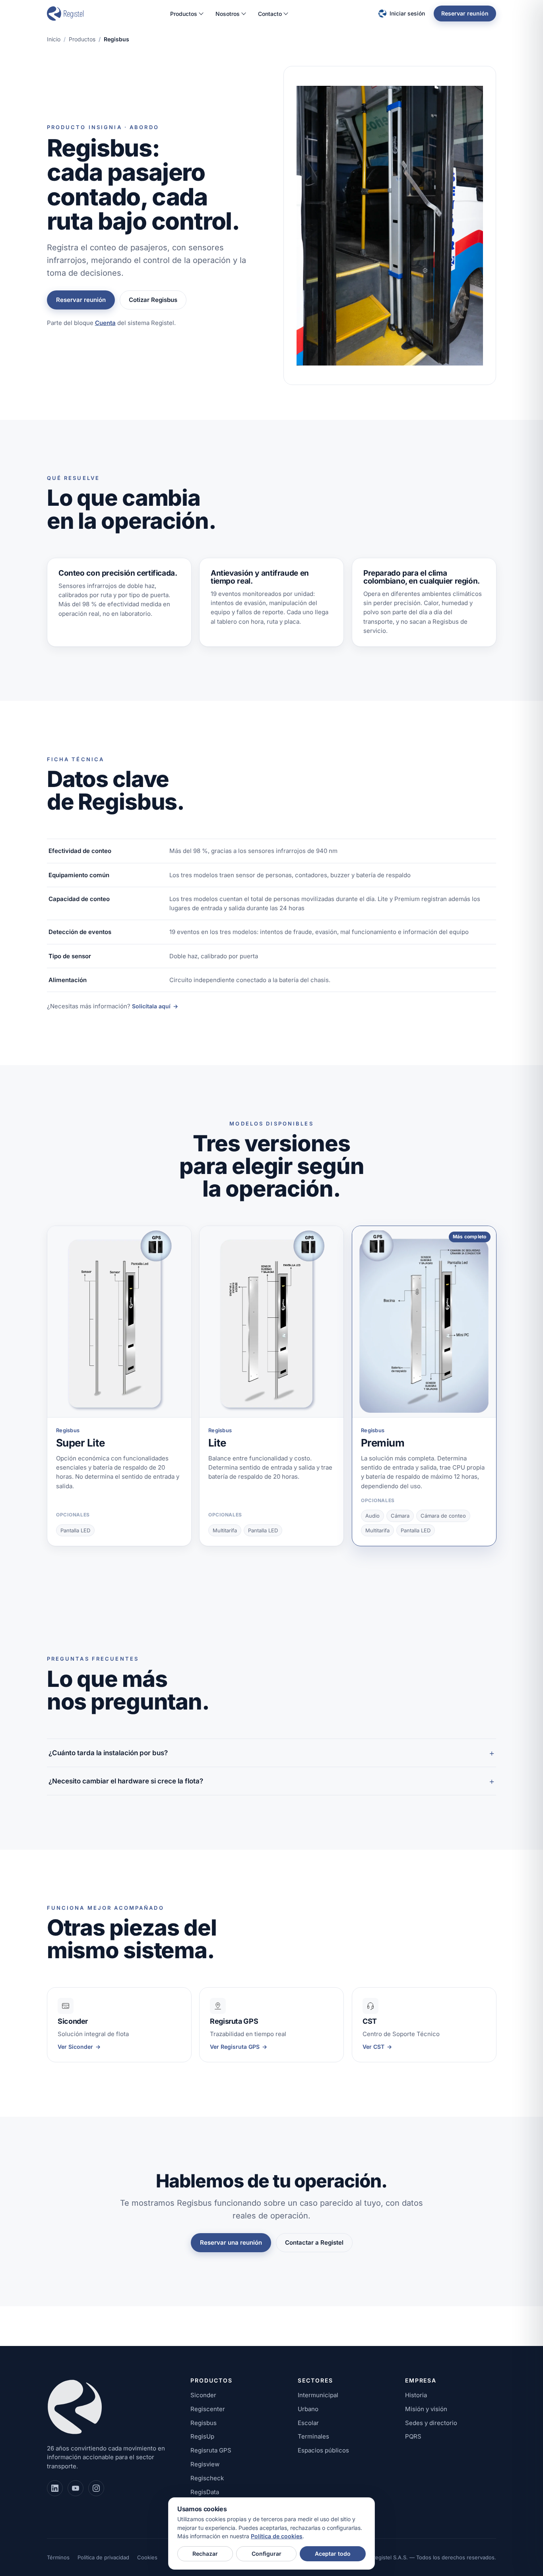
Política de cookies (277, 2536)
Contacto (270, 14)
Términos (58, 2557)
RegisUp (202, 2436)
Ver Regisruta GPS (239, 2047)
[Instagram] (96, 2488)
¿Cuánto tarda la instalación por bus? (108, 1753)
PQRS (413, 2436)
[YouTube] (76, 2488)
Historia (416, 2395)
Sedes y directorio (431, 2423)
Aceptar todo (333, 2554)
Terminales (313, 2436)
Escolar (308, 2423)
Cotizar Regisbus (153, 300)
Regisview (205, 2464)
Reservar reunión (465, 13)
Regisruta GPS (211, 2450)
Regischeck (207, 2478)
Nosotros (228, 14)
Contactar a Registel (314, 2242)
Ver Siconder (79, 2047)
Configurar (267, 2554)
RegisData (205, 2492)
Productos (184, 14)
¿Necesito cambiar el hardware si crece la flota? (126, 1781)
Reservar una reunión (231, 2242)
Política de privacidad (103, 2557)
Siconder (203, 2395)
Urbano (308, 2409)
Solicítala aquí (155, 1006)
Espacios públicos (323, 2450)
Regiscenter (208, 2409)
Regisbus (204, 2423)
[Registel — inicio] (65, 14)
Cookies (147, 2557)
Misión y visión (426, 2409)
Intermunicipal (318, 2395)
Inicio (54, 39)
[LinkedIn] (55, 2488)
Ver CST (377, 2047)
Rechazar (205, 2554)
